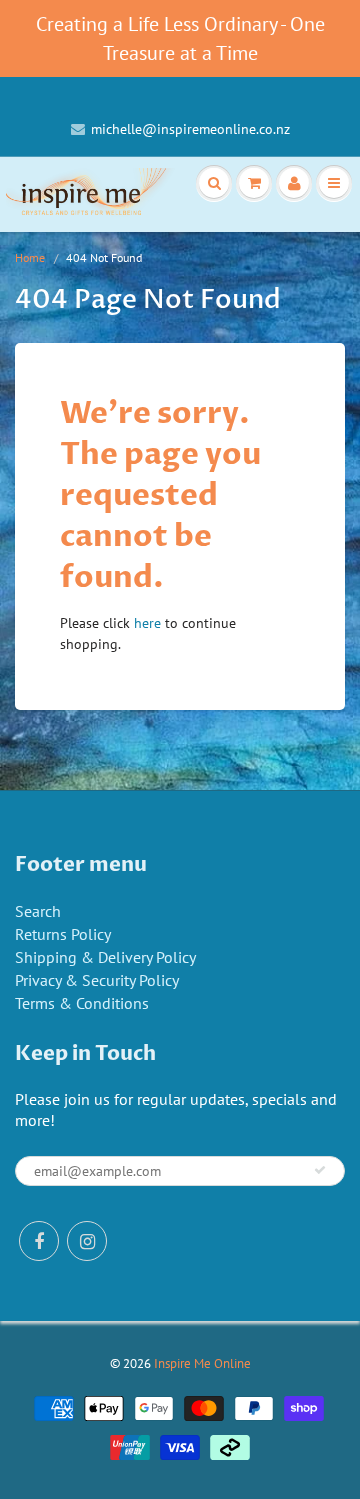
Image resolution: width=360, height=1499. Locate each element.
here (147, 623)
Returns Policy (63, 934)
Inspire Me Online (202, 1363)
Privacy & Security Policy (97, 980)
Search (38, 911)
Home (30, 257)
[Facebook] (39, 1241)
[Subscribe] (320, 1170)
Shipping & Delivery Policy (105, 957)
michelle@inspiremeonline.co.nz (190, 129)
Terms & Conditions (82, 1003)
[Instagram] (87, 1241)
